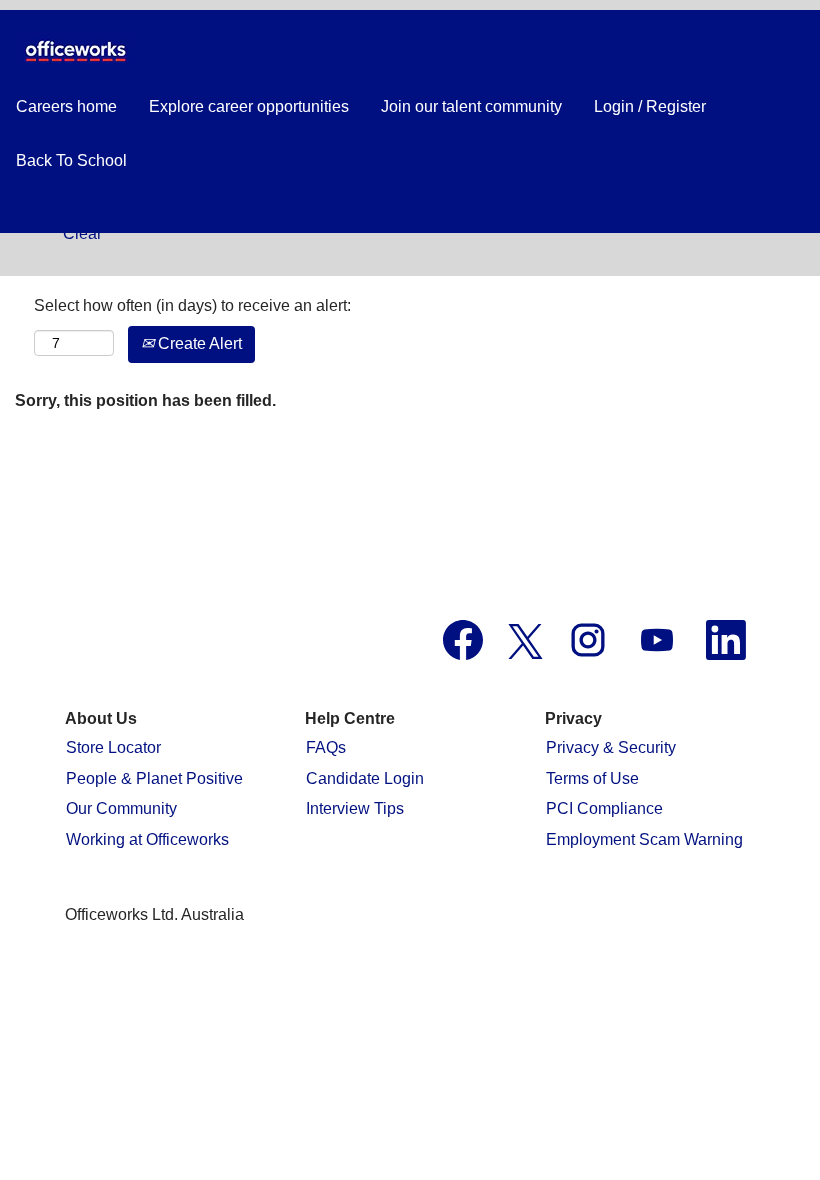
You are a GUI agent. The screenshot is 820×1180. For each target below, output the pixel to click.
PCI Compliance (604, 808)
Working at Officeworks (147, 839)
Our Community (121, 808)
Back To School (71, 160)
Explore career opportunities (249, 106)
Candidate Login (365, 778)
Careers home (66, 106)
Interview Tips (355, 808)
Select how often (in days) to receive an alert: (192, 305)
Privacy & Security (611, 747)
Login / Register (650, 106)
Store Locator (113, 747)
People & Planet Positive (154, 778)
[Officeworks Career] (75, 51)
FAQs (326, 747)
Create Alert (198, 343)
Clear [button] (82, 233)
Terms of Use (592, 778)
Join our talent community (471, 106)
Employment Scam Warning (644, 839)
